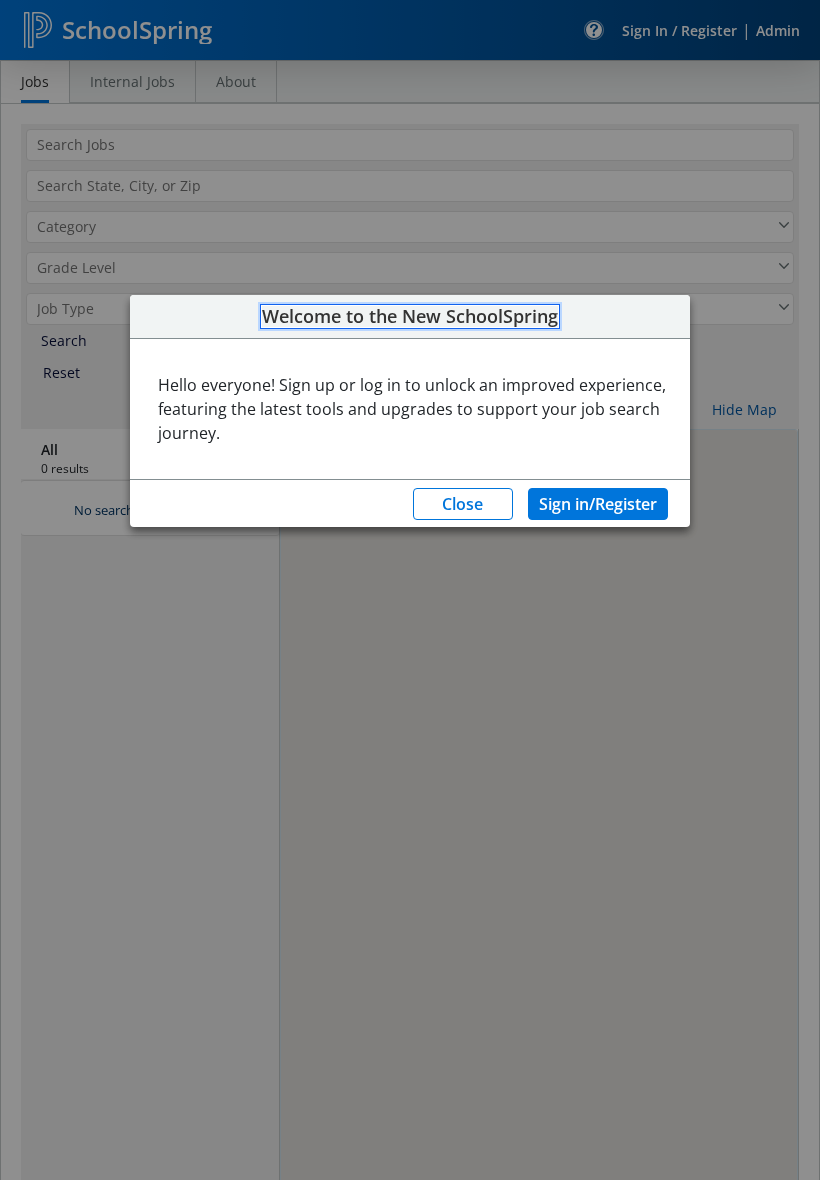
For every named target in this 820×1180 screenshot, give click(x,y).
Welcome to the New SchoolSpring (410, 317)
